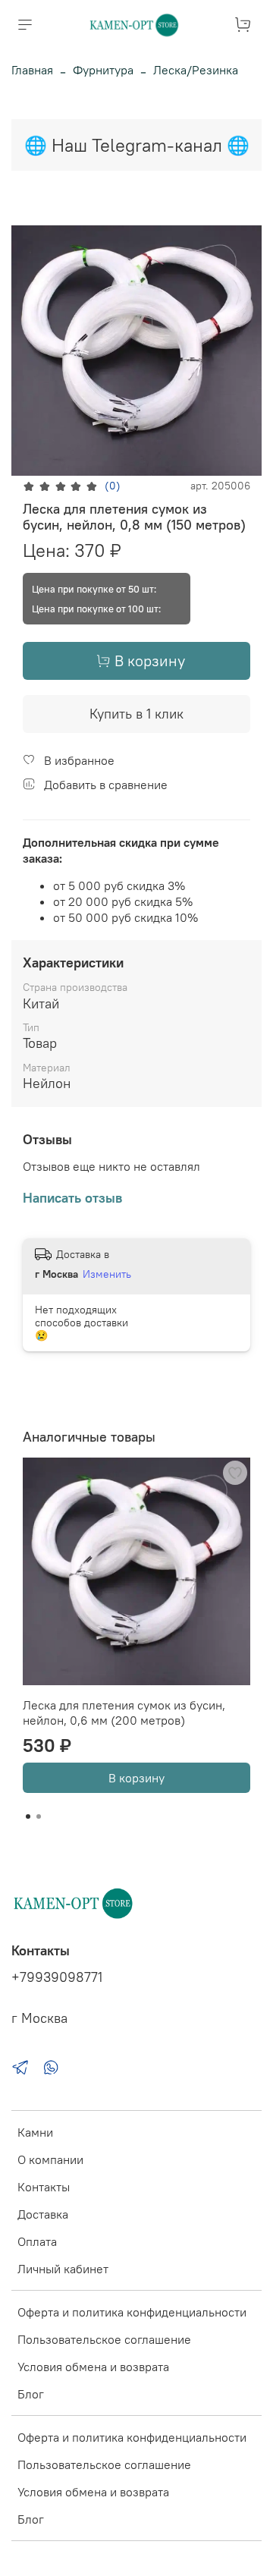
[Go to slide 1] (28, 1816)
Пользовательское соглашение (104, 2339)
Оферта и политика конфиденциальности (132, 2312)
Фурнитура (103, 70)
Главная (32, 70)
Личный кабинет (63, 2269)
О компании (50, 2159)
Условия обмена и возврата (93, 2367)
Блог (31, 2394)
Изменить (107, 1274)
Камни (35, 2132)
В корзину (136, 1778)
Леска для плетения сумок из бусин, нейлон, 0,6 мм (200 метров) (124, 1713)
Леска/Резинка (196, 70)
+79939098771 (57, 1977)
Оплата (37, 2241)
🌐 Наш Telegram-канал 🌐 (137, 145)
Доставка (43, 2214)
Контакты (44, 2187)
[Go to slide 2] (39, 1816)
